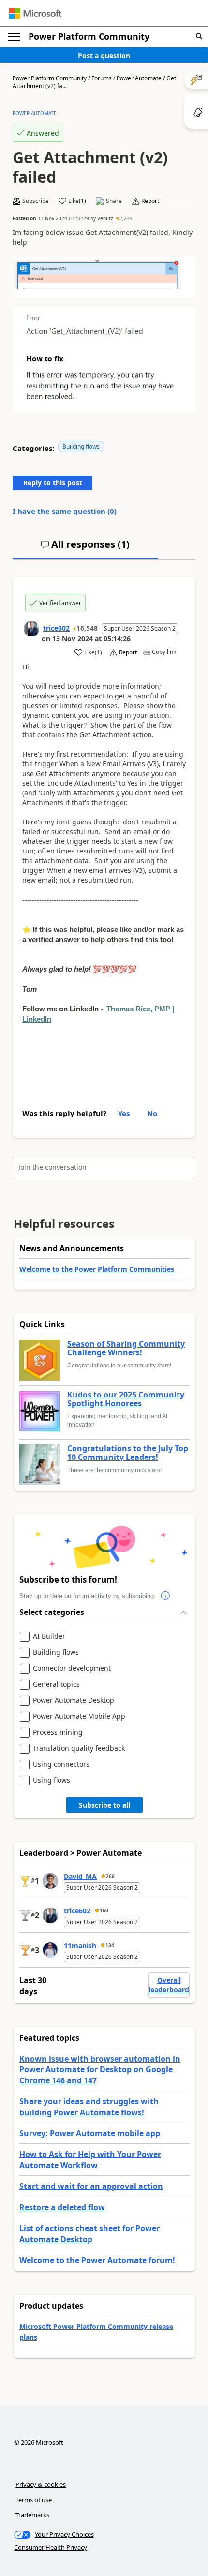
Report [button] (150, 201)
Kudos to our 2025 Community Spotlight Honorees (126, 1399)
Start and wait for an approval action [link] (91, 2186)
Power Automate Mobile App (79, 1716)
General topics (56, 1684)
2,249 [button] (126, 218)
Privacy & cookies (41, 2484)
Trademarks (32, 2515)
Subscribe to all (104, 1805)
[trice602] (31, 629)
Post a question (104, 55)
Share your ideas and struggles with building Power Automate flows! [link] (89, 2107)
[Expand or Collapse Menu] (14, 37)
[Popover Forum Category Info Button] (165, 1596)
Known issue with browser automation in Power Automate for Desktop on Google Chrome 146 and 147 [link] (100, 2070)
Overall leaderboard (169, 1985)
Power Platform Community (89, 36)
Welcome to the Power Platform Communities (97, 1269)
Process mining (58, 1732)
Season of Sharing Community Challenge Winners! (126, 1348)
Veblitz (105, 218)
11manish (80, 1946)
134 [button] (110, 1945)
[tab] (85, 548)
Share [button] (114, 201)
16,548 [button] (87, 628)
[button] (199, 37)
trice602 (56, 628)
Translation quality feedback (79, 1748)
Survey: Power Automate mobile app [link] (90, 2133)
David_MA (80, 1876)
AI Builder (49, 1637)
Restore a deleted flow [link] (62, 2207)
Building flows (81, 446)
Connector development (72, 1668)
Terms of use (34, 2500)
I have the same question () (65, 511)
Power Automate (139, 78)
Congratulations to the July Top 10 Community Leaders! (128, 1453)
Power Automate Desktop (74, 1700)
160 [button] (104, 1910)
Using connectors (61, 1764)
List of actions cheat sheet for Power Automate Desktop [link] (89, 2234)
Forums (102, 78)
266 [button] (110, 1876)
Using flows (52, 1780)
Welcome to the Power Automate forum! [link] (97, 2260)
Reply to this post (53, 483)
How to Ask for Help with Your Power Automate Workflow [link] (90, 2159)
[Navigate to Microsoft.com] (35, 13)
